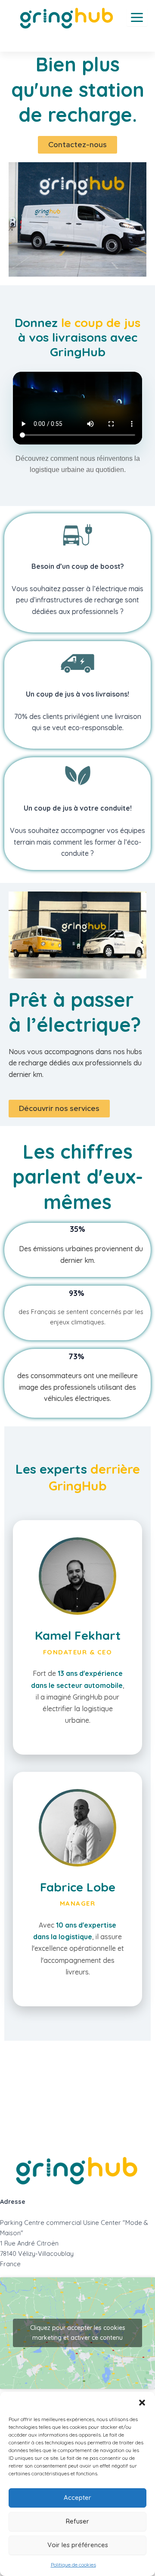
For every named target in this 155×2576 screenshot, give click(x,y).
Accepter (77, 2497)
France (10, 2264)
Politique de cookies (73, 2565)
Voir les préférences (78, 2545)
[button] (142, 2403)
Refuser (77, 2521)
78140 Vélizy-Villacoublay (37, 2254)
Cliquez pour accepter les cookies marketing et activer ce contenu (78, 2333)
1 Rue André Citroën (29, 2243)
